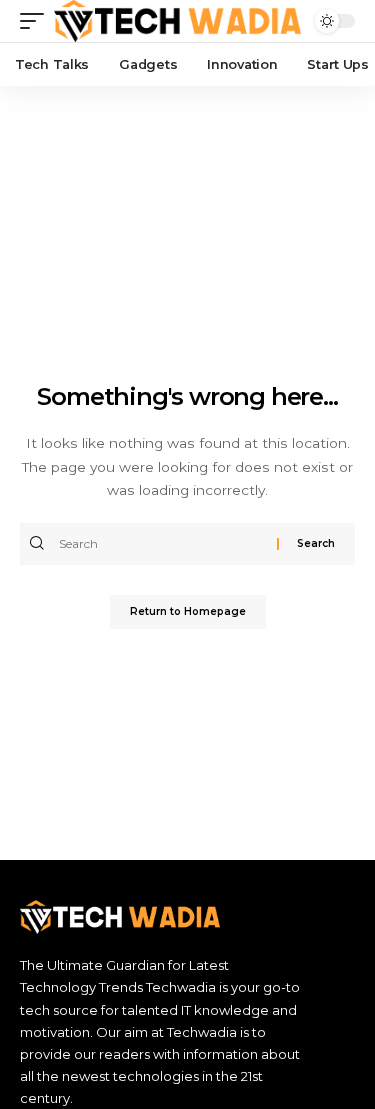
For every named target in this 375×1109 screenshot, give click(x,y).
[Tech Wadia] (178, 21)
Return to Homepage (188, 611)
